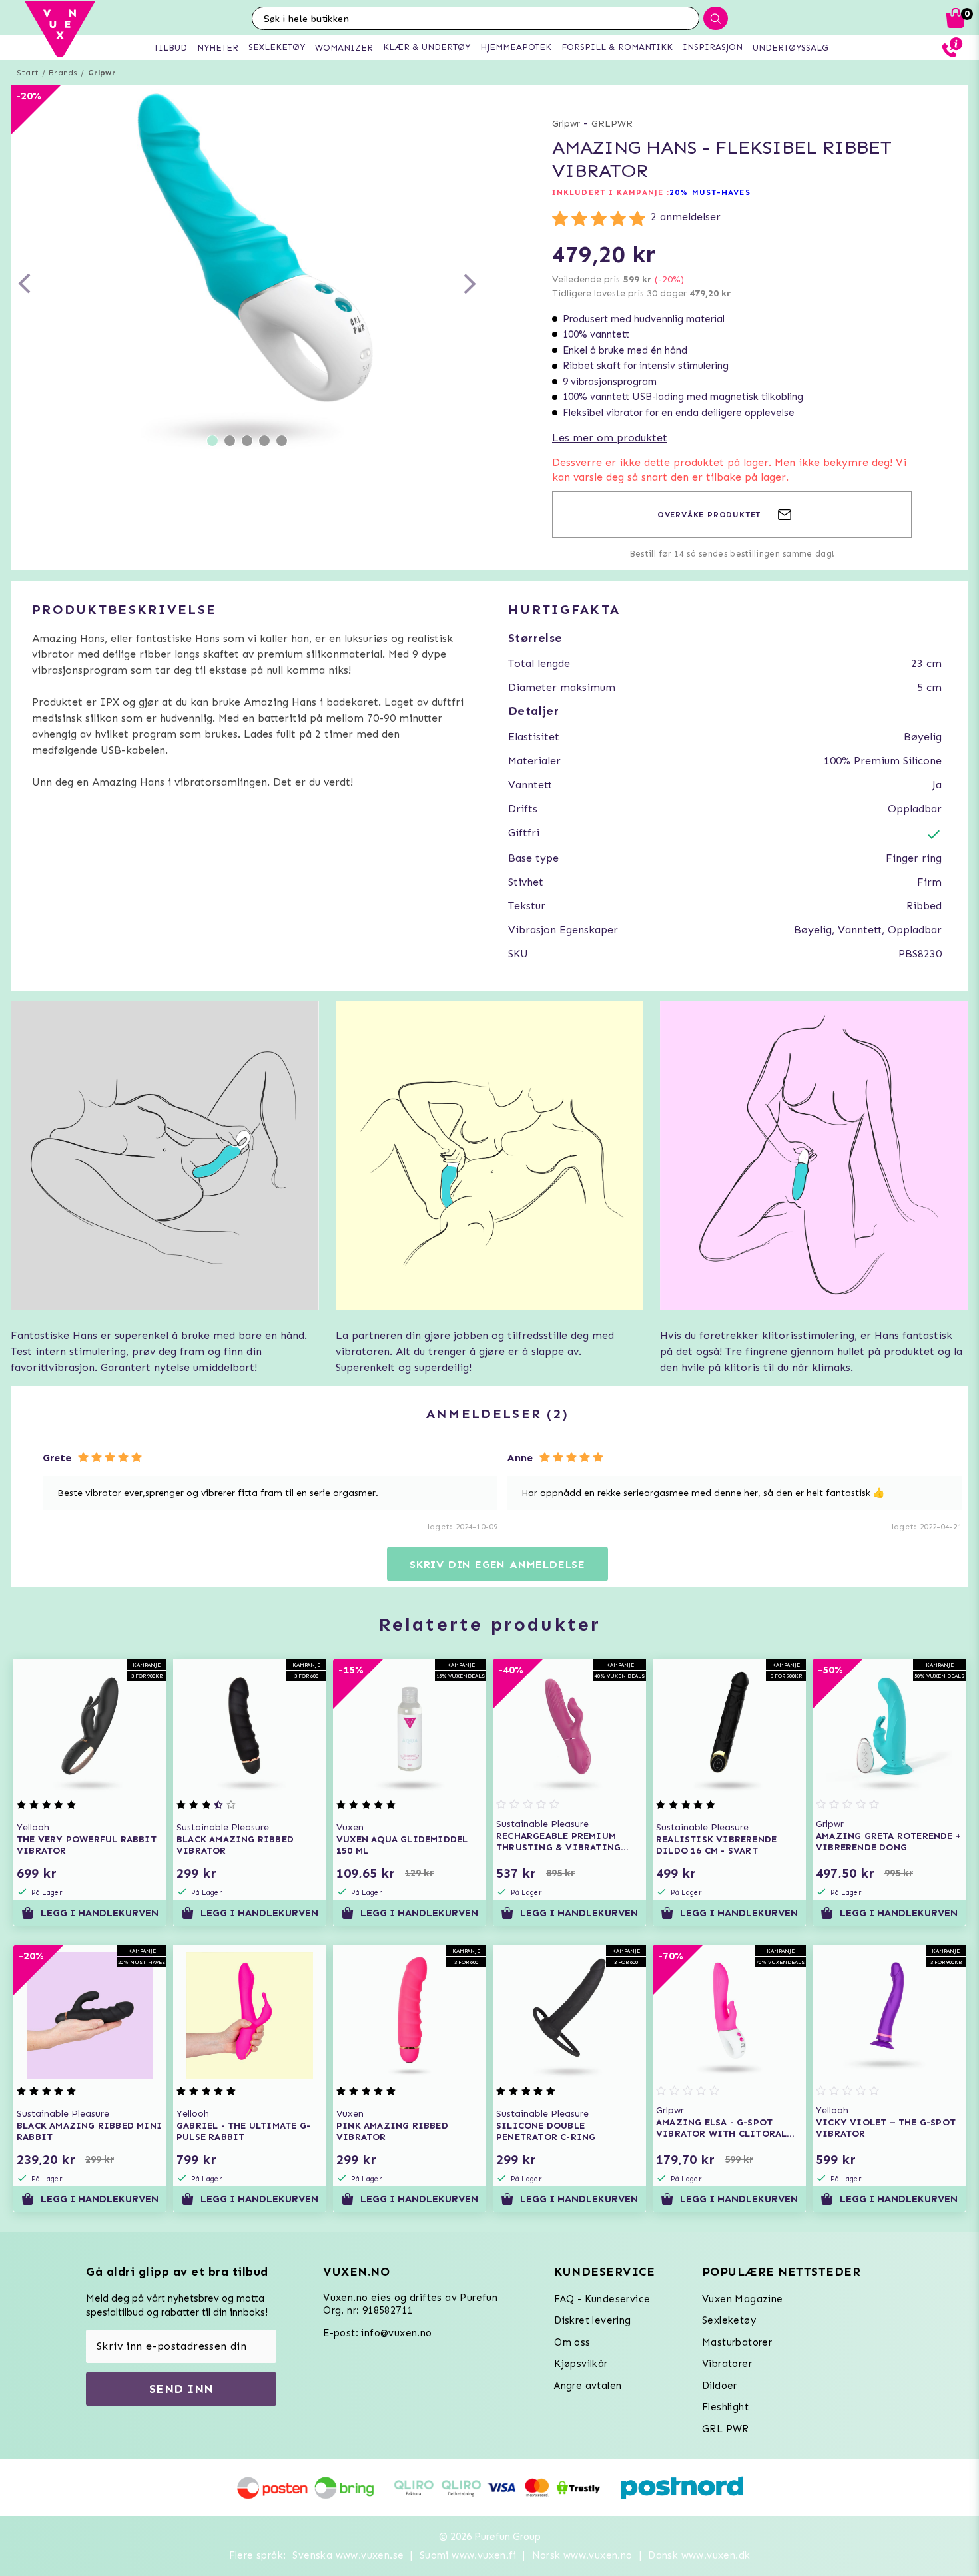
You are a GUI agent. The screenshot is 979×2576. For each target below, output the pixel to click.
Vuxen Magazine (743, 2299)
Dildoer (720, 2386)
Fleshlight (725, 2407)
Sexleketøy (729, 2320)
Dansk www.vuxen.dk (699, 2555)
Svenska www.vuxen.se (348, 2555)
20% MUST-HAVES (710, 192)
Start (28, 73)
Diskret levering (592, 2320)
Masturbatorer (737, 2342)
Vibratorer (727, 2364)
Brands (63, 73)
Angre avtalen (588, 2386)
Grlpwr (102, 73)
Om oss (572, 2342)
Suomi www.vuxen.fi (468, 2555)
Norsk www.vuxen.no (582, 2555)
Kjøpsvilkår (581, 2364)
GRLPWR (612, 124)
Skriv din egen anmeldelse (497, 1564)
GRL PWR (726, 2429)
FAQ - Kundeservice (602, 2299)
